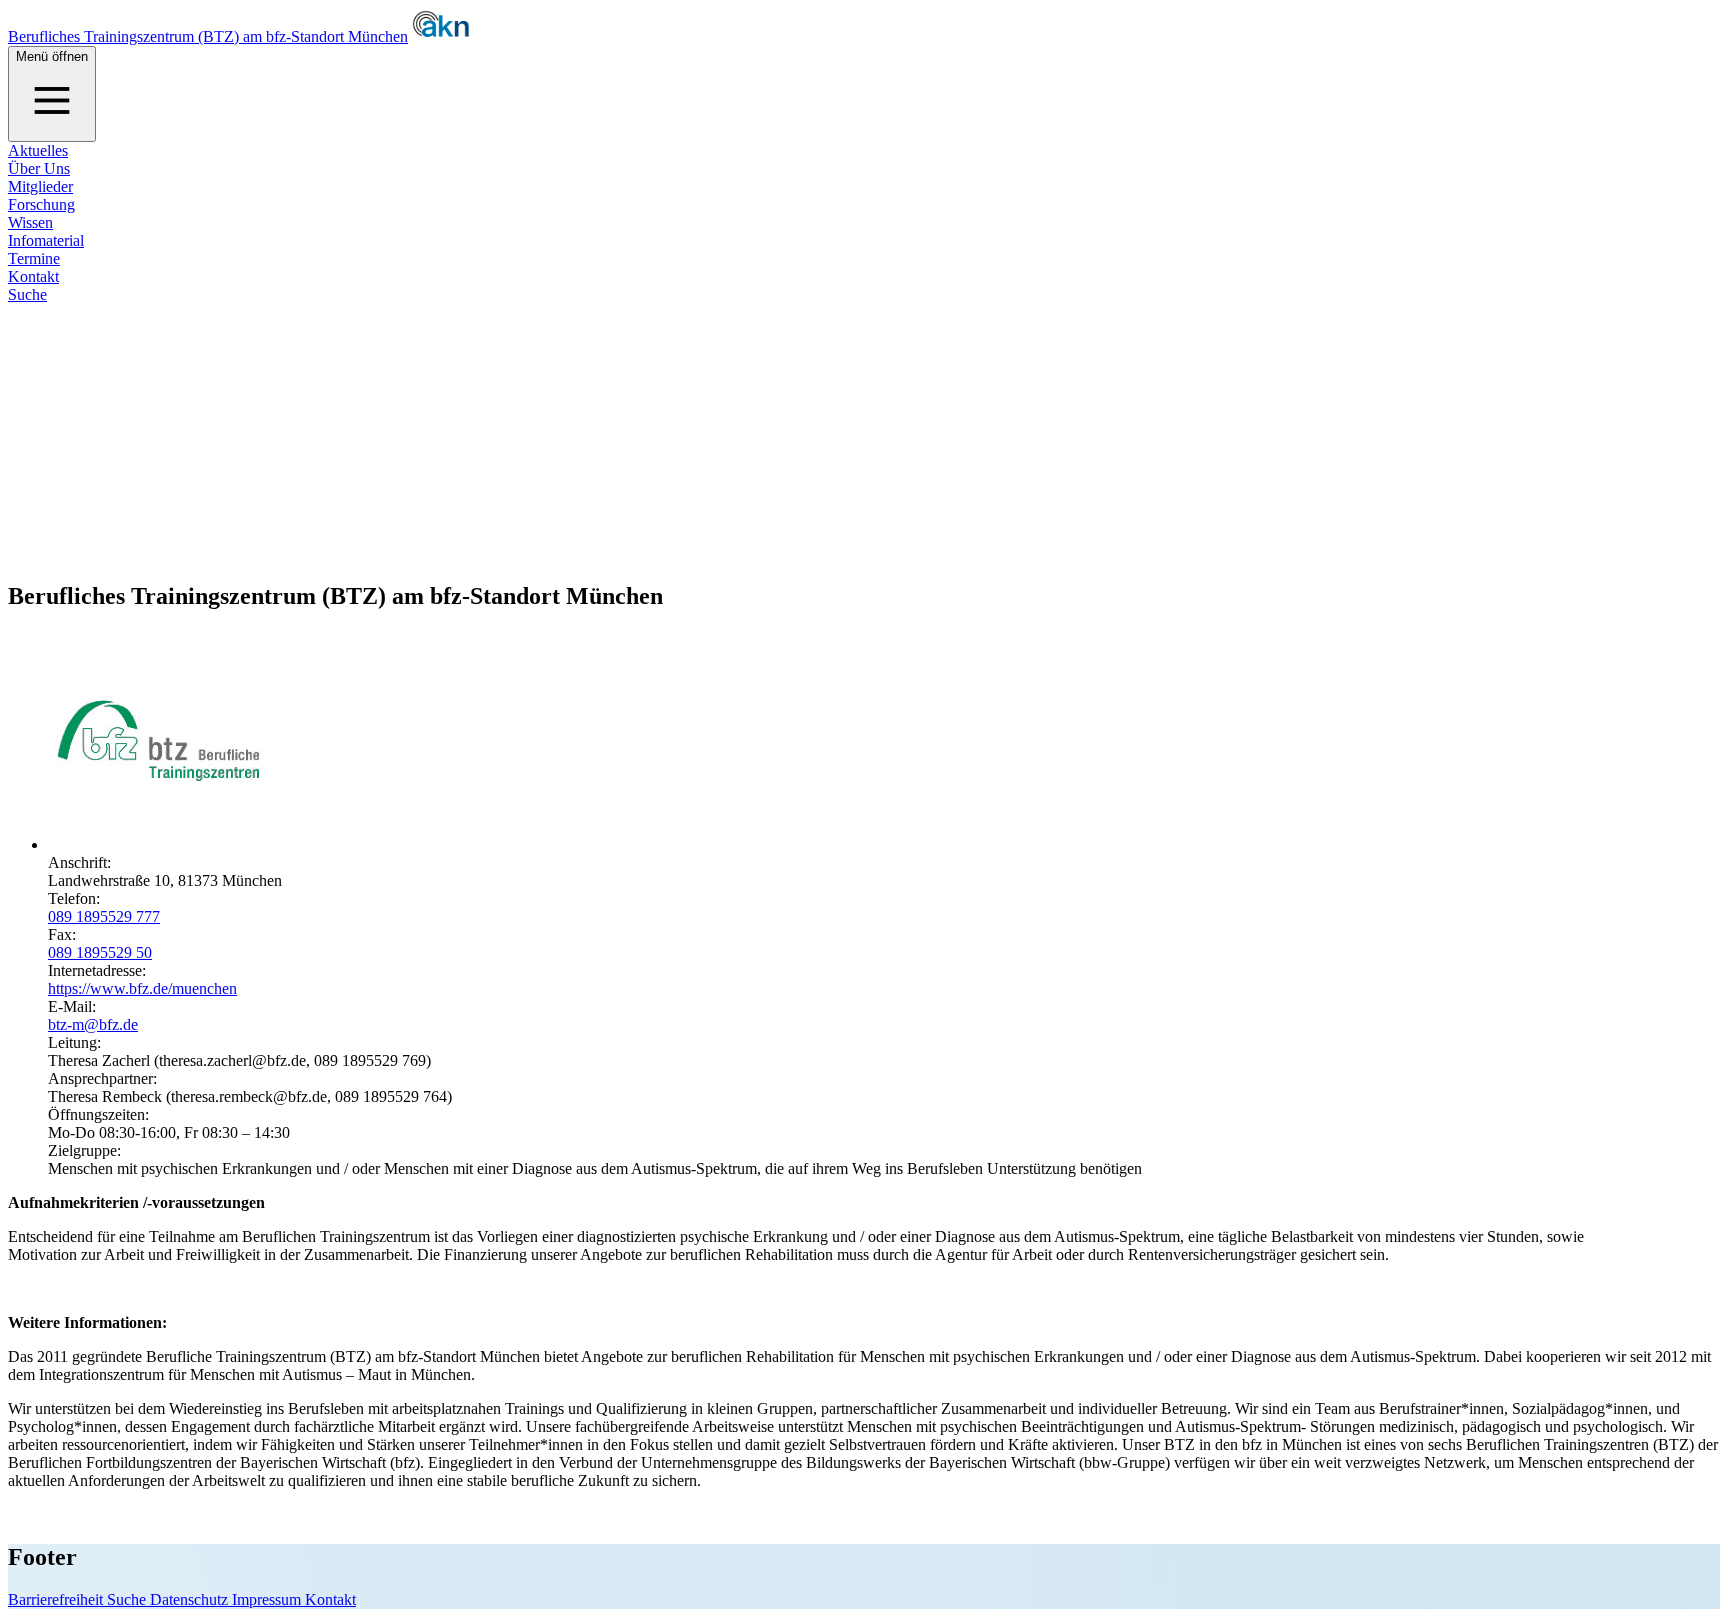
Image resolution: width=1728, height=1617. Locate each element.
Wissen (30, 222)
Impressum (268, 1599)
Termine (34, 258)
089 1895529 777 (104, 916)
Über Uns (39, 168)
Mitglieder (40, 186)
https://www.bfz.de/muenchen (142, 988)
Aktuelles (38, 150)
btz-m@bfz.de (93, 1024)
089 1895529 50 (100, 952)
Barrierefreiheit (57, 1599)
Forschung (41, 204)
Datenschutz (191, 1599)
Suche (27, 294)
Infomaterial (46, 240)
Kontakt (33, 276)
